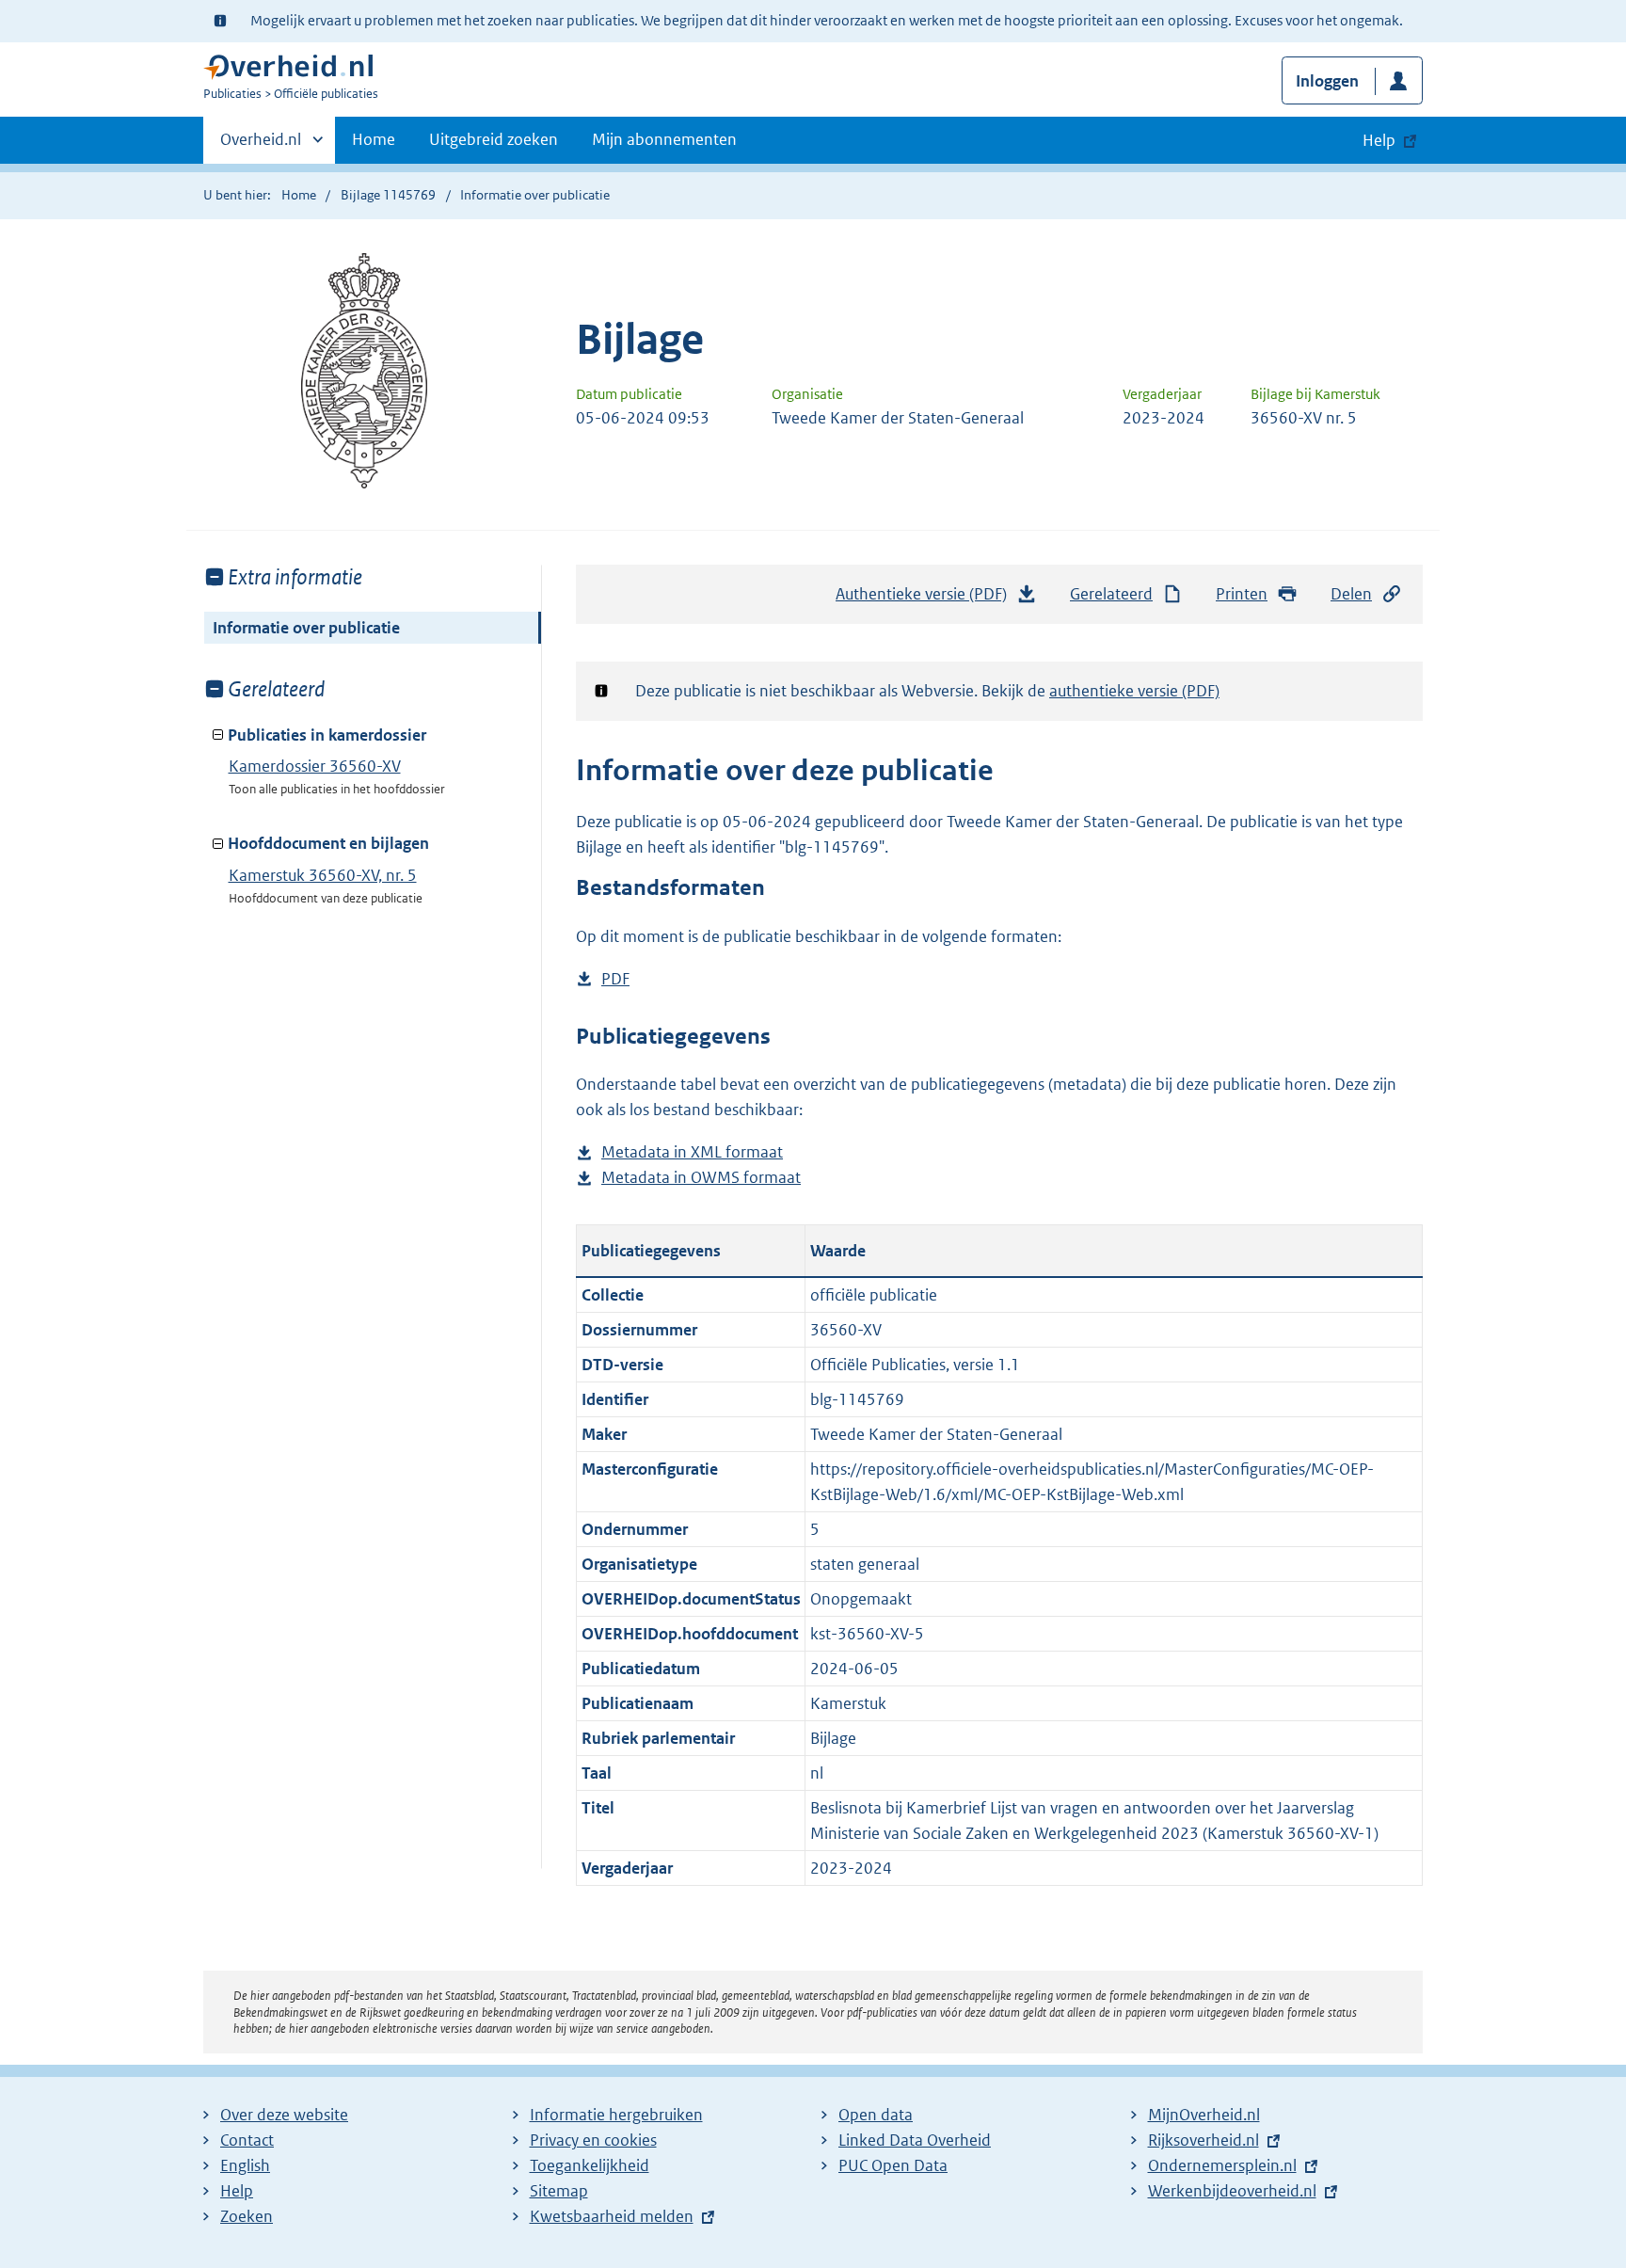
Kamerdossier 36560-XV (315, 766)
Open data (876, 2115)
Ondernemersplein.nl (1222, 2165)
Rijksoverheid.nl (1204, 2140)
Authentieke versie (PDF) (928, 599)
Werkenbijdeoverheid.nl (1232, 2191)
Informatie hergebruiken (616, 2115)
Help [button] (1379, 140)
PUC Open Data (893, 2165)
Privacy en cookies (593, 2140)
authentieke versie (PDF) (1134, 691)
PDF (615, 980)
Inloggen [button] (1327, 81)
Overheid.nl (261, 146)
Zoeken (247, 2216)
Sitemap (559, 2191)
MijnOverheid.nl (1204, 2115)
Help (237, 2191)
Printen (1242, 594)
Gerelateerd (1111, 594)
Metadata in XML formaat (692, 1153)
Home (374, 139)
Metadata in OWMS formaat (701, 1179)
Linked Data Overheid (915, 2140)
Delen (1351, 594)
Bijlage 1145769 (388, 195)
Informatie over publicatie (306, 628)
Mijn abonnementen (664, 139)
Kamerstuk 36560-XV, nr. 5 (323, 875)
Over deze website (284, 2115)
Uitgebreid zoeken (494, 139)
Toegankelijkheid (590, 2165)
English (245, 2165)
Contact (247, 2140)
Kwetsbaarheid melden (612, 2216)
